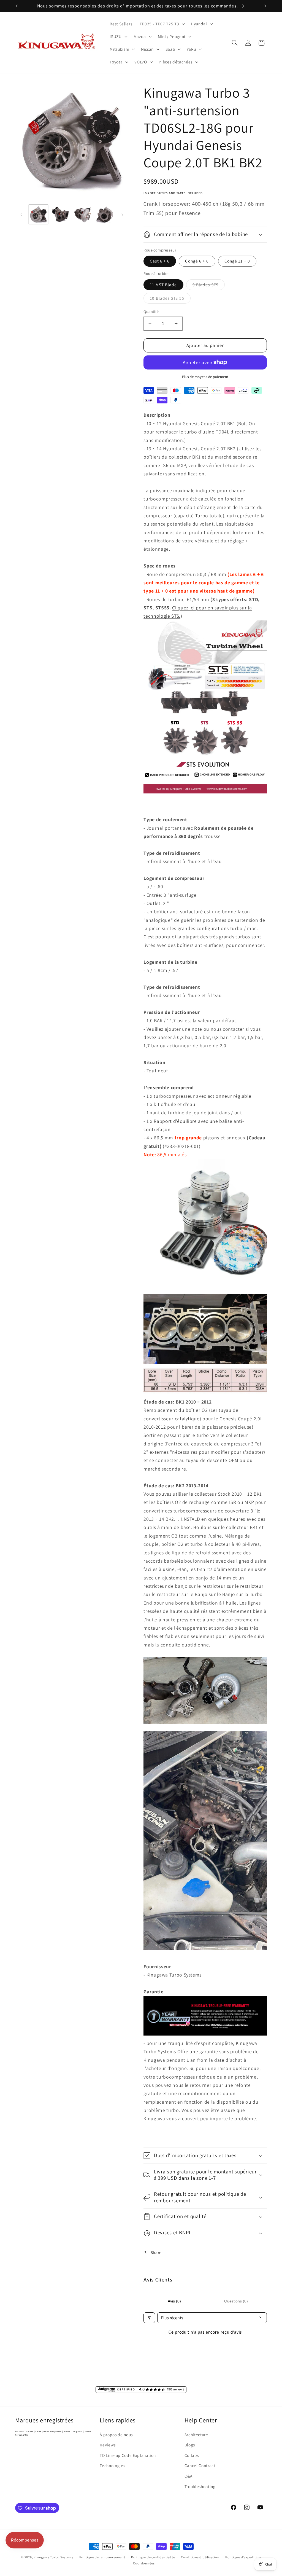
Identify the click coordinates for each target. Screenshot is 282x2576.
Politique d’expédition (243, 2557)
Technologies (112, 2465)
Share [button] (156, 2252)
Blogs (190, 2445)
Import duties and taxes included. (174, 193)
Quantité (151, 311)
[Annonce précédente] (17, 6)
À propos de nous (116, 2435)
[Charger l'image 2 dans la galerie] (60, 214)
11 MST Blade (163, 285)
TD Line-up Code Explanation (128, 2455)
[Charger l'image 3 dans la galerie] (82, 214)
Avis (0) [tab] (174, 2301)
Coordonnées (144, 2563)
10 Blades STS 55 (170, 299)
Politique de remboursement (102, 2557)
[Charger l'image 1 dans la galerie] (38, 214)
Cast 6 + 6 (160, 261)
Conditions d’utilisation (200, 2557)
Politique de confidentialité (153, 2557)
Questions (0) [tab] (236, 2301)
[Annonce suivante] (265, 6)
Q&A (189, 2476)
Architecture (196, 2435)
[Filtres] (149, 2318)
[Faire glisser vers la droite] (122, 215)
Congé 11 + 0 (237, 261)
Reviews (108, 2445)
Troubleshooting (200, 2486)
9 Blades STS (209, 286)
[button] (162, 24)
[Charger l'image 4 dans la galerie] (105, 214)
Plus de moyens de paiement (205, 377)
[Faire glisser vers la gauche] (21, 215)
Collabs (192, 2455)
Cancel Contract (200, 2465)
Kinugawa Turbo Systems (53, 2557)
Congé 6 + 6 (197, 261)
